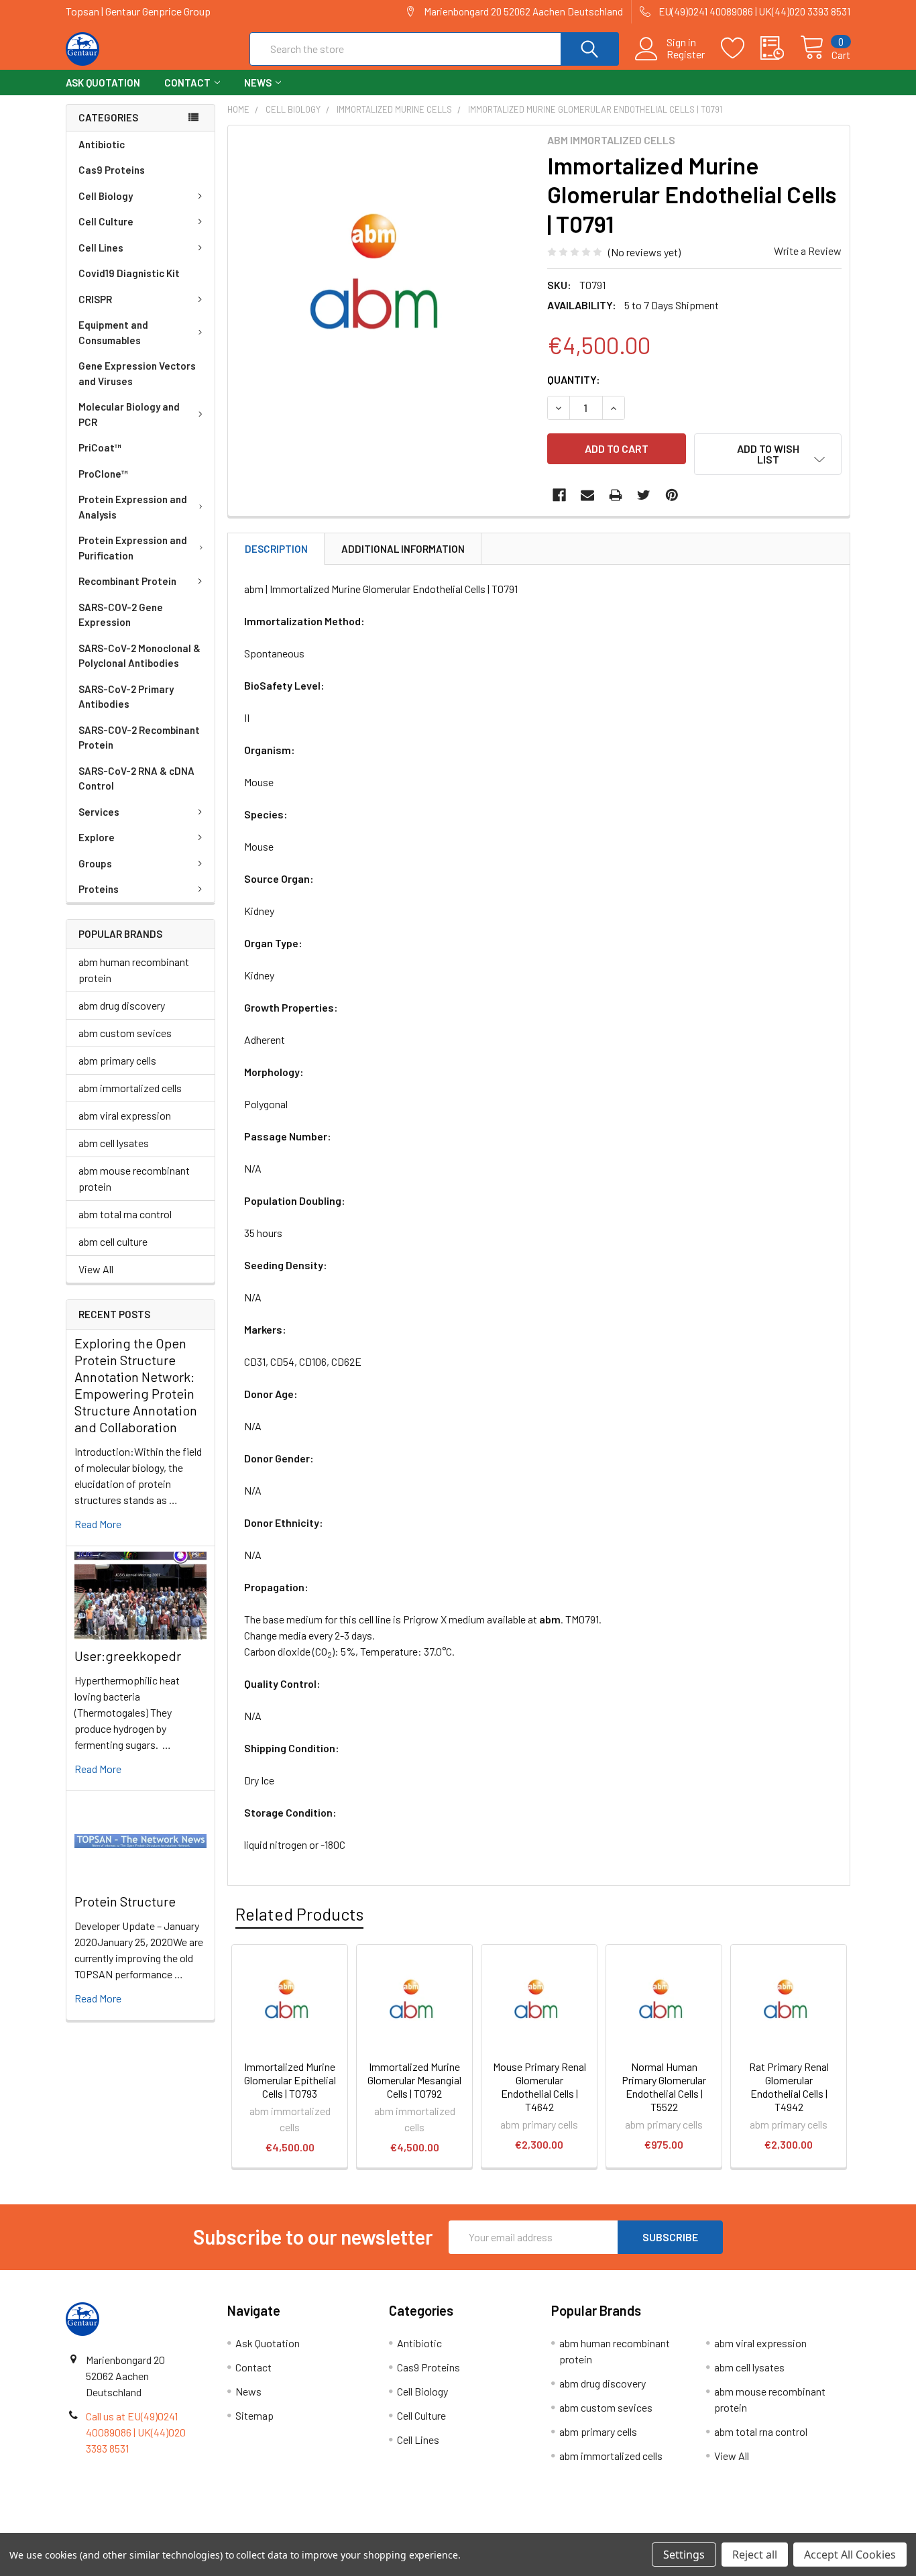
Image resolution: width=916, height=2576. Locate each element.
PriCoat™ (100, 447)
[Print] (616, 495)
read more (98, 1524)
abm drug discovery (122, 1005)
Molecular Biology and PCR (129, 414)
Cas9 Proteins (112, 170)
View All (96, 1269)
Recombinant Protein (127, 581)
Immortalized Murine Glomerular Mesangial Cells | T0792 (414, 2080)
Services (99, 812)
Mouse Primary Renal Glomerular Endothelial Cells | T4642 (539, 2087)
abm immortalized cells (130, 1088)
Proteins (99, 889)
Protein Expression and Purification (133, 548)
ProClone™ (103, 474)
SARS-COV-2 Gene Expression (121, 615)
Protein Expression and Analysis (133, 507)
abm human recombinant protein (134, 970)
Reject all (755, 2555)
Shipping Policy (360, 2528)
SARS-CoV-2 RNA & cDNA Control (136, 779)
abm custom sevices (125, 1033)
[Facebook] (559, 495)
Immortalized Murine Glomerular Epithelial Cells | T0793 (290, 2080)
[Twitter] (644, 495)
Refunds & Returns (556, 2528)
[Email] (587, 495)
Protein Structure (125, 1901)
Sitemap (254, 2415)
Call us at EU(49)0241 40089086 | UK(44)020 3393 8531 (136, 2432)
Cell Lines (101, 248)
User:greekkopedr (128, 1656)
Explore (97, 837)
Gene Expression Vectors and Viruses (137, 373)
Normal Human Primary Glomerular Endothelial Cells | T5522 (664, 2087)
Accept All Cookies (850, 2555)
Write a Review (808, 251)
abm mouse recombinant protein (134, 1178)
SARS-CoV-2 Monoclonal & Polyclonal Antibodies (139, 656)
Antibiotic (102, 144)
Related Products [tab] (299, 1914)
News (258, 83)
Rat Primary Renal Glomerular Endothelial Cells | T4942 (789, 2087)
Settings (684, 2555)
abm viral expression (125, 1115)
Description (276, 549)
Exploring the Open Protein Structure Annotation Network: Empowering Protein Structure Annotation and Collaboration (136, 1385)
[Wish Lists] (741, 48)
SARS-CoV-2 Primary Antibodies (126, 697)
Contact (187, 83)
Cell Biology (106, 196)
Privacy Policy (752, 2528)
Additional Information (403, 549)
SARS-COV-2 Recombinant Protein (139, 738)
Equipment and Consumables (113, 332)
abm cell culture (113, 1241)
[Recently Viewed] (780, 48)
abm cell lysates (114, 1143)
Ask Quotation (103, 83)
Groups (95, 863)
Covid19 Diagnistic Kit (129, 273)
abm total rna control (125, 1214)
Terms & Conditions (164, 2528)
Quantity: (574, 379)
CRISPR (95, 299)
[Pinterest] (672, 495)
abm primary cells (117, 1060)
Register (686, 54)
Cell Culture (106, 221)
